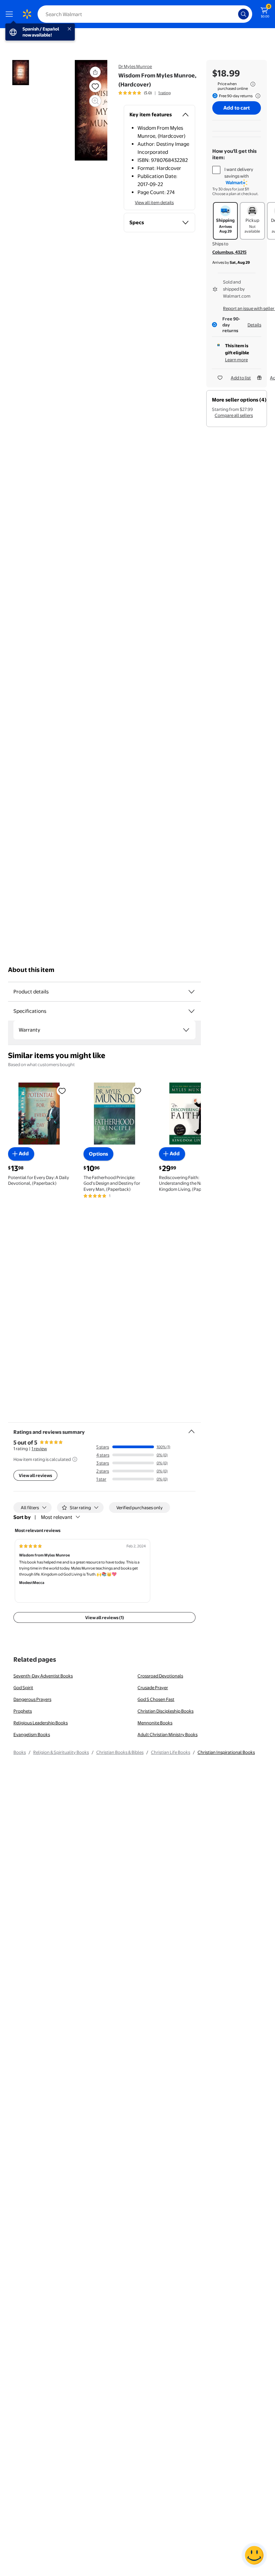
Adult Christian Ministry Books (168, 1734)
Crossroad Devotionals (160, 1676)
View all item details (154, 202)
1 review (39, 1449)
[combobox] (145, 14)
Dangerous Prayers (32, 1699)
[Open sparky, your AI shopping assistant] (254, 2555)
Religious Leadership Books (41, 1723)
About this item (31, 970)
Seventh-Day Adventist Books (43, 1676)
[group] (145, 93)
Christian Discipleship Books (166, 1711)
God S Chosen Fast (156, 1699)
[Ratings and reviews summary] (191, 1429)
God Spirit (23, 1688)
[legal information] (253, 84)
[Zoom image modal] (95, 101)
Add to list (241, 378)
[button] (95, 72)
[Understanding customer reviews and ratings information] (75, 1459)
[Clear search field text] (235, 14)
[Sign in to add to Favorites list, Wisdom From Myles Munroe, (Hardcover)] (95, 86)
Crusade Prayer (153, 1688)
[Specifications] (191, 1011)
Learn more (236, 360)
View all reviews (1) (105, 1617)
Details (254, 325)
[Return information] (257, 96)
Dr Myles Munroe (135, 66)
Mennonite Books (155, 1723)
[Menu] (11, 14)
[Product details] (191, 992)
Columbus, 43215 (229, 252)
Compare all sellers (234, 415)
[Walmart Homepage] (27, 14)
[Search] (243, 14)
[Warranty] (186, 1030)
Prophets (23, 1711)
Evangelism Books (32, 1734)
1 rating (164, 93)
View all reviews (35, 1475)
